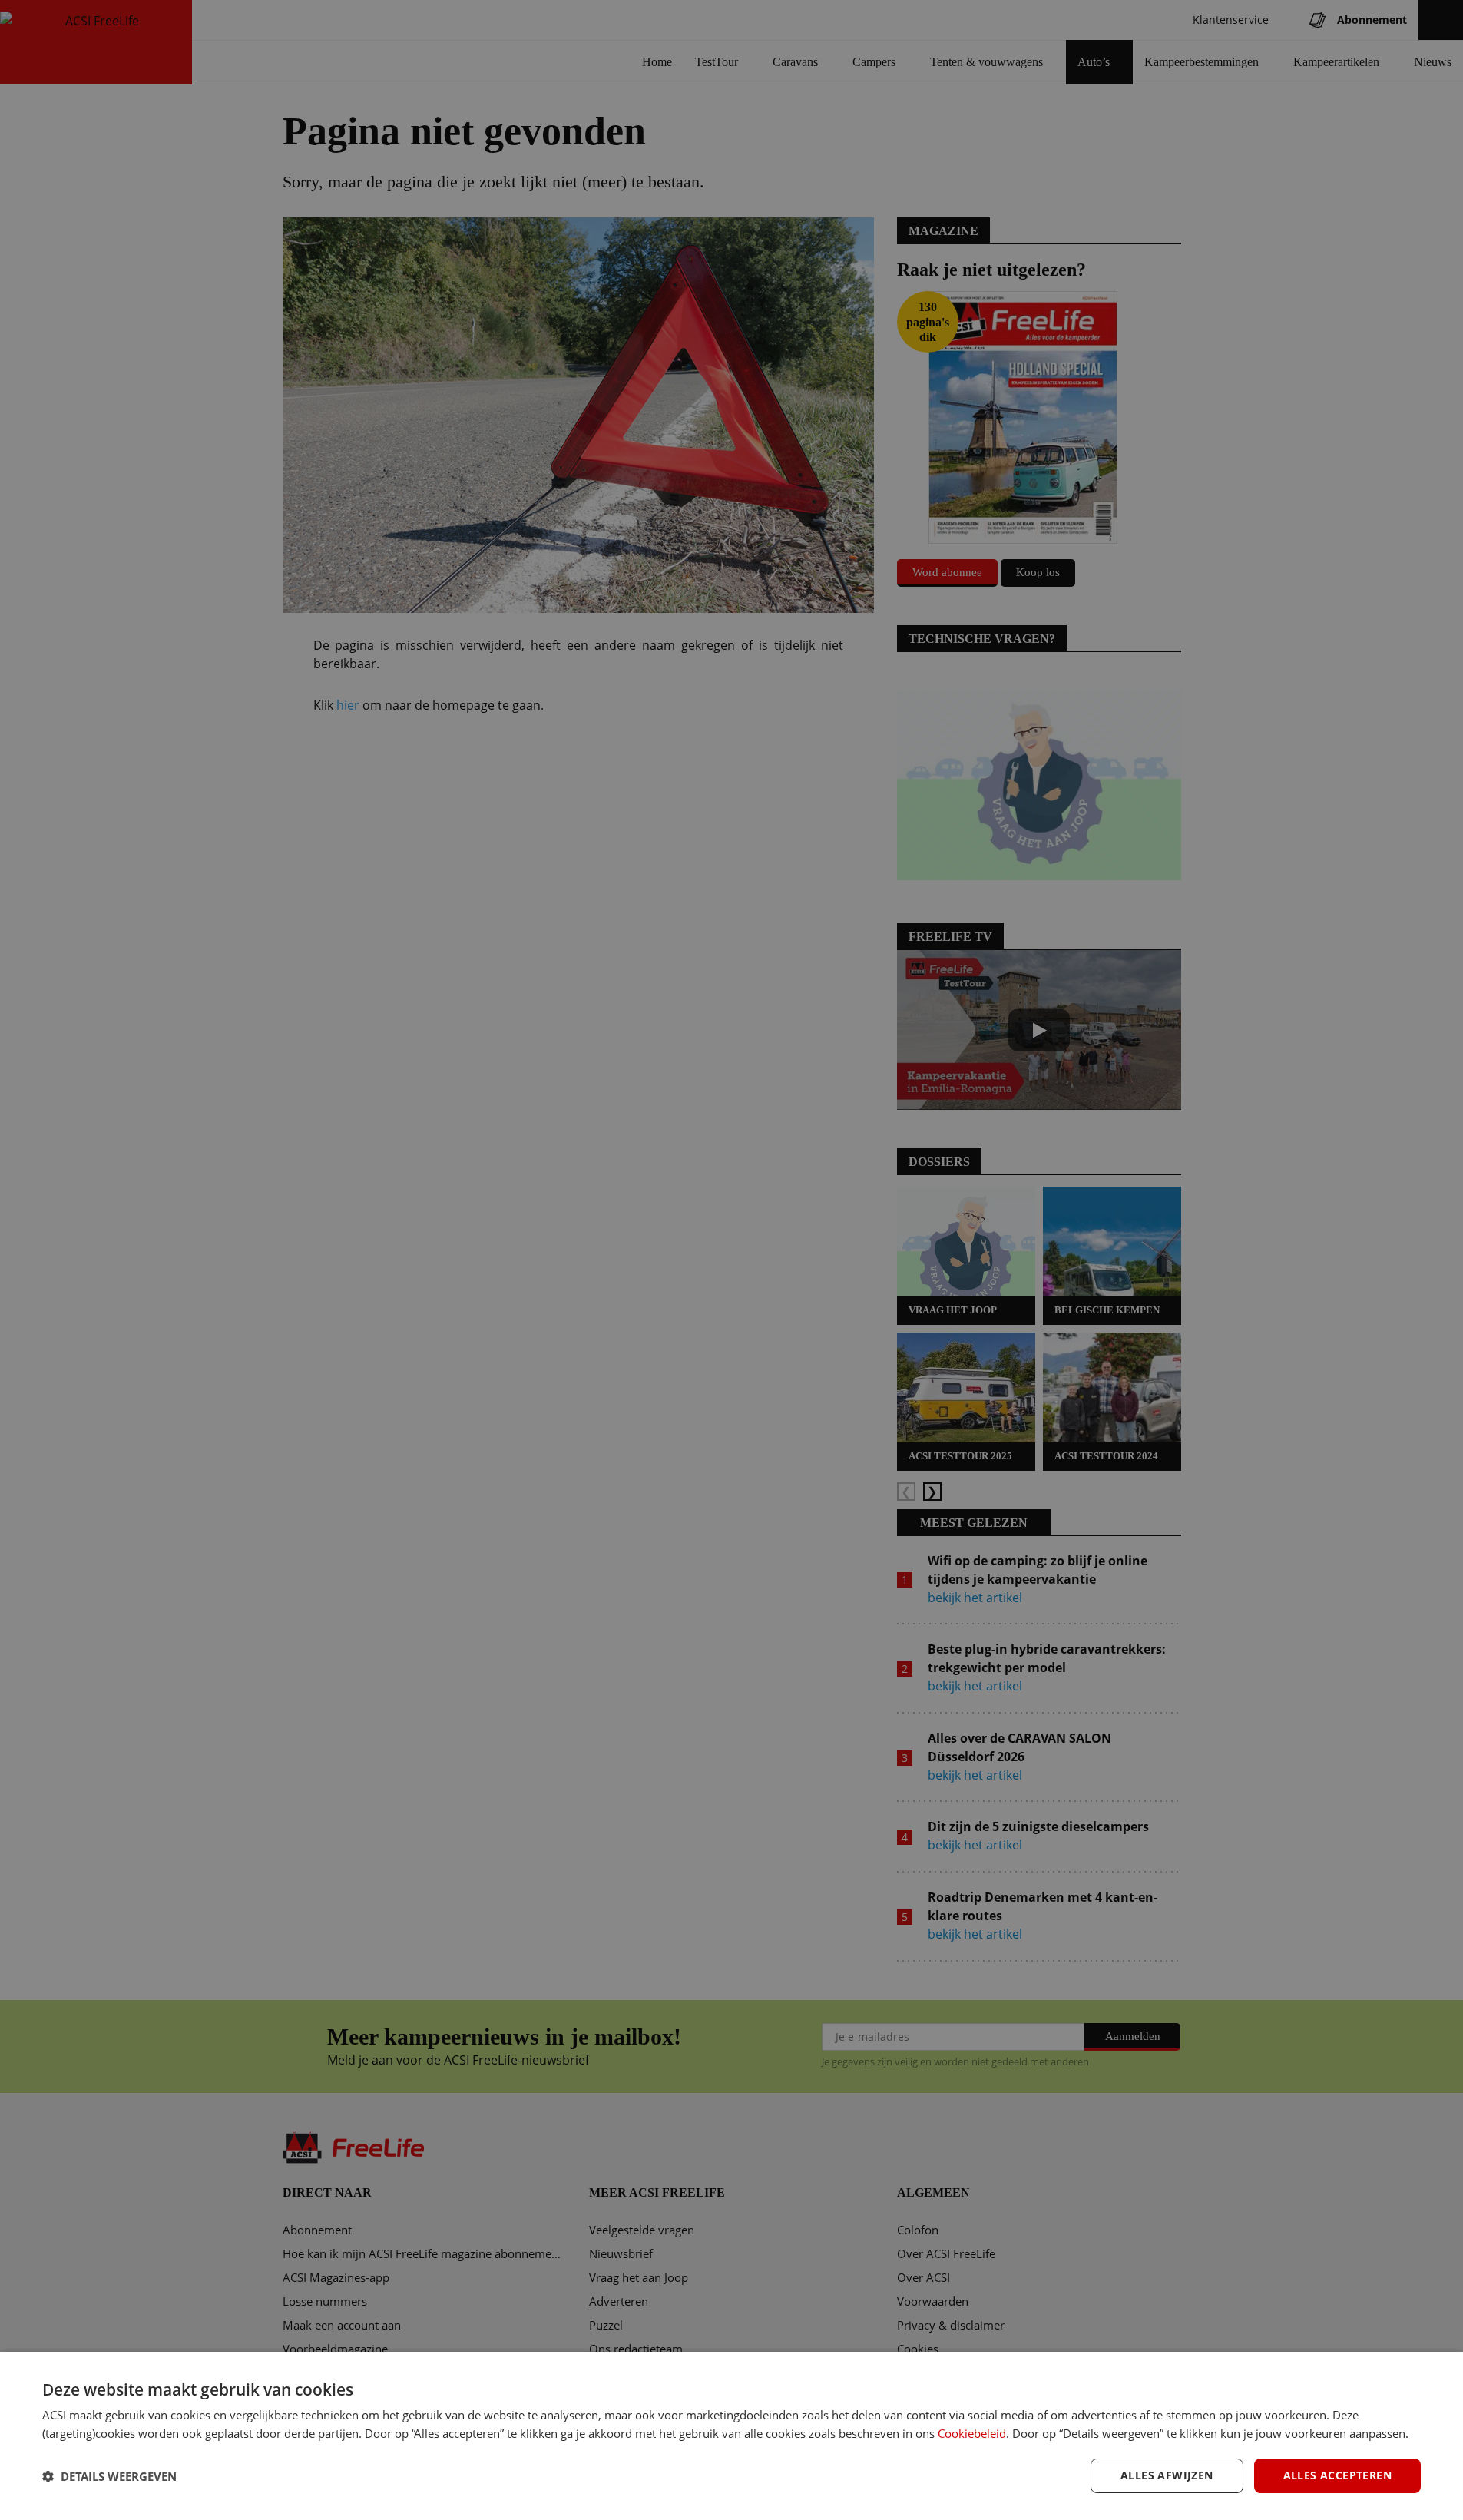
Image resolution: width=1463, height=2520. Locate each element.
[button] (109, 2476)
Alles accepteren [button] (1337, 2475)
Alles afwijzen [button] (1167, 2475)
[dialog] (731, 2436)
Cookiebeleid (972, 2433)
